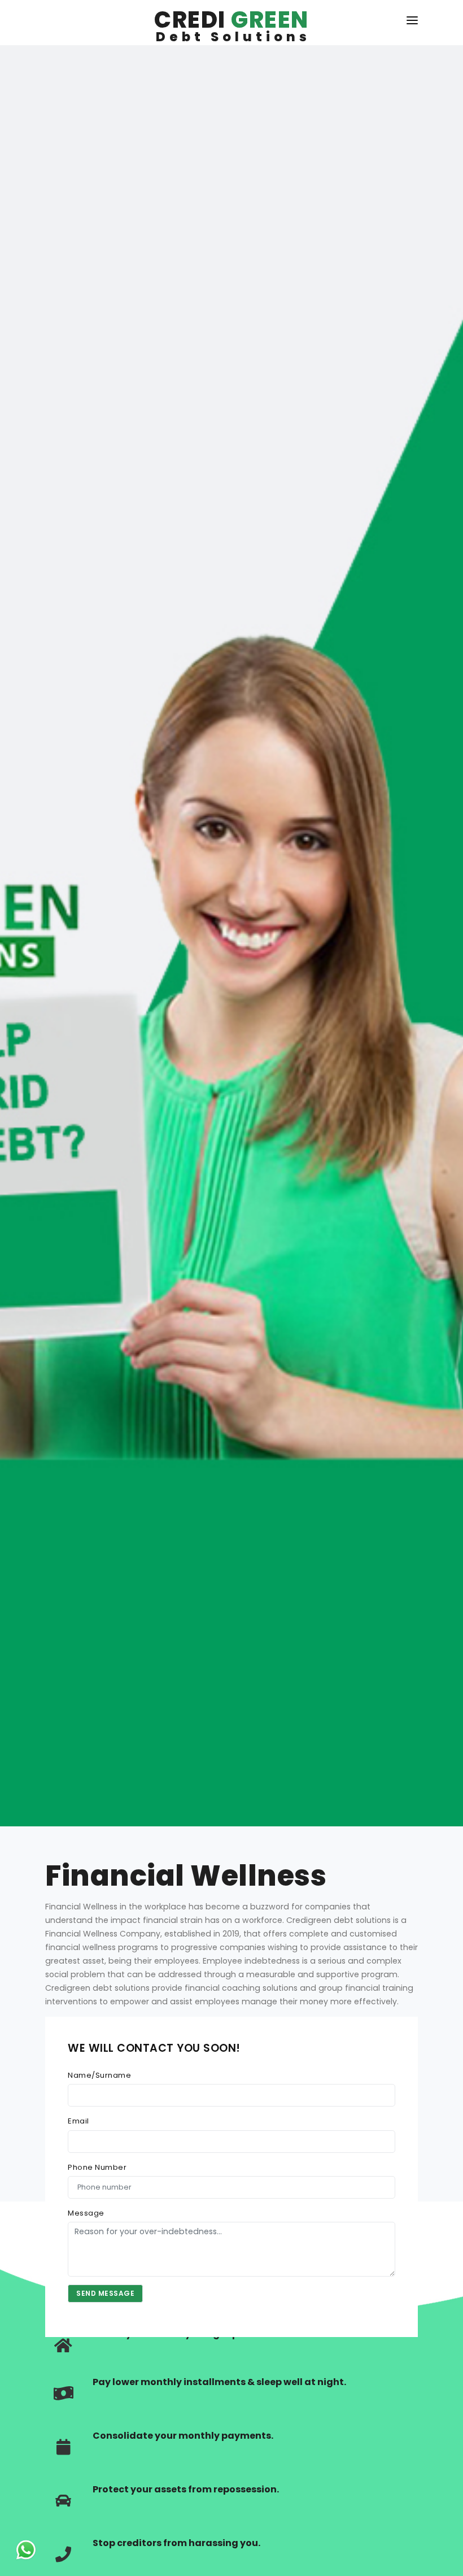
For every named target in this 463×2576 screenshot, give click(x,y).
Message (86, 2213)
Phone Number (97, 2167)
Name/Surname (99, 2075)
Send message (105, 2293)
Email (78, 2121)
